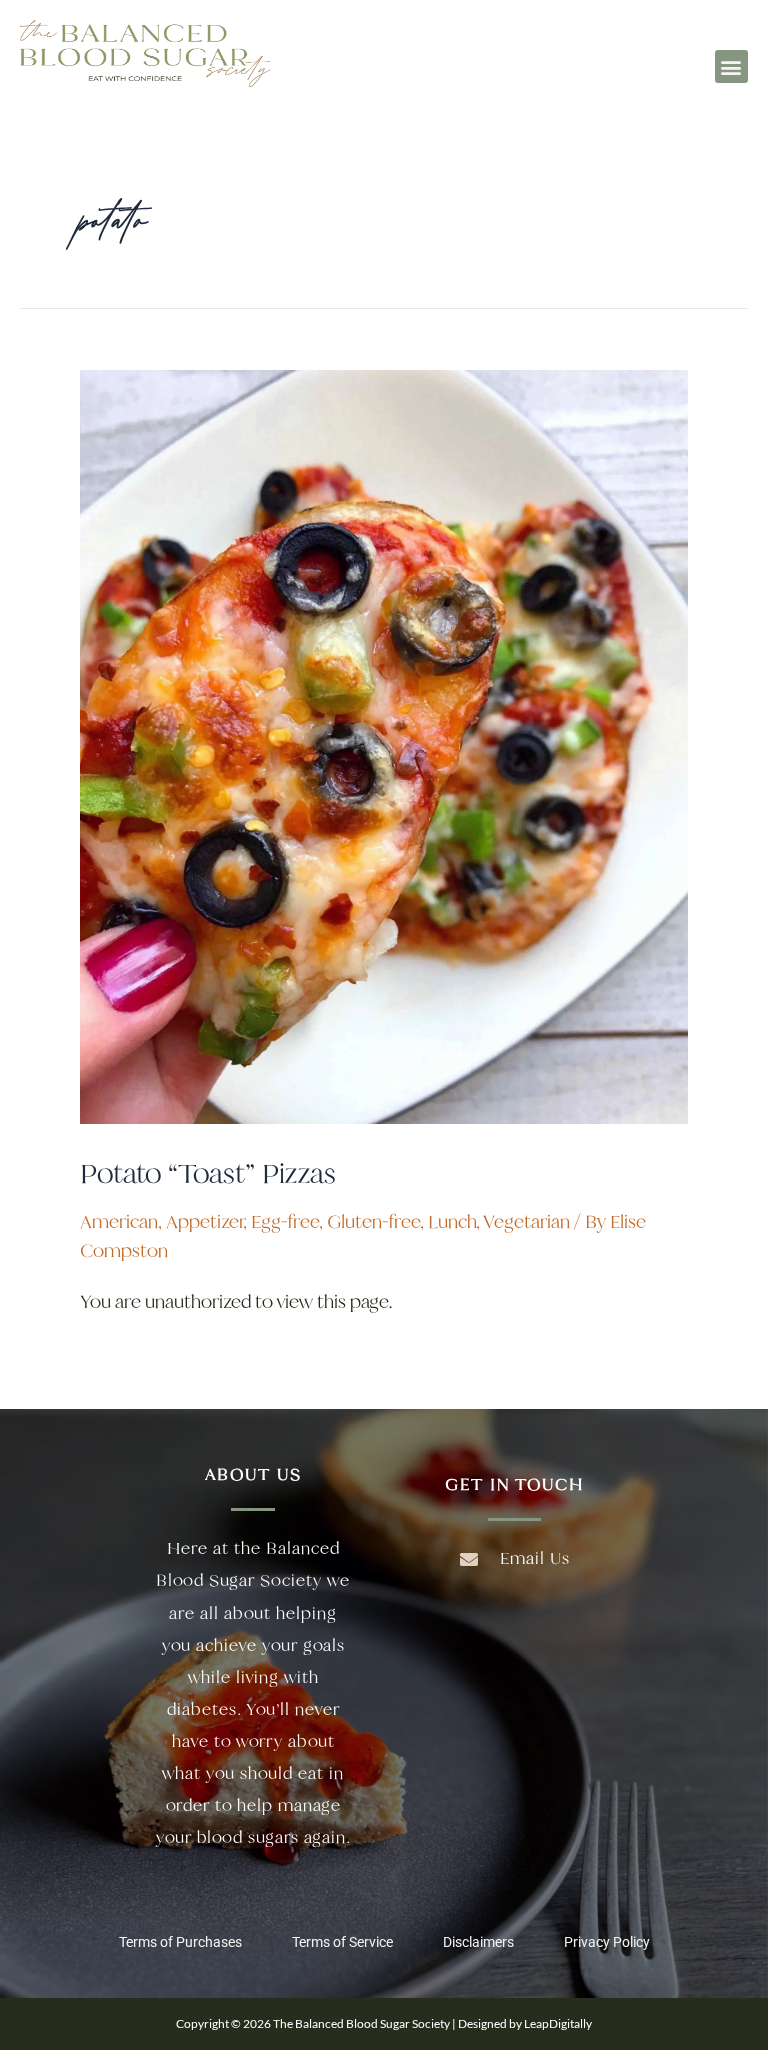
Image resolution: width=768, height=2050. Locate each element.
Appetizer (204, 1222)
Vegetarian (526, 1222)
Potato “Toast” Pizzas (208, 1173)
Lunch (452, 1222)
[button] (731, 66)
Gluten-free (373, 1222)
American (119, 1222)
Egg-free (285, 1222)
